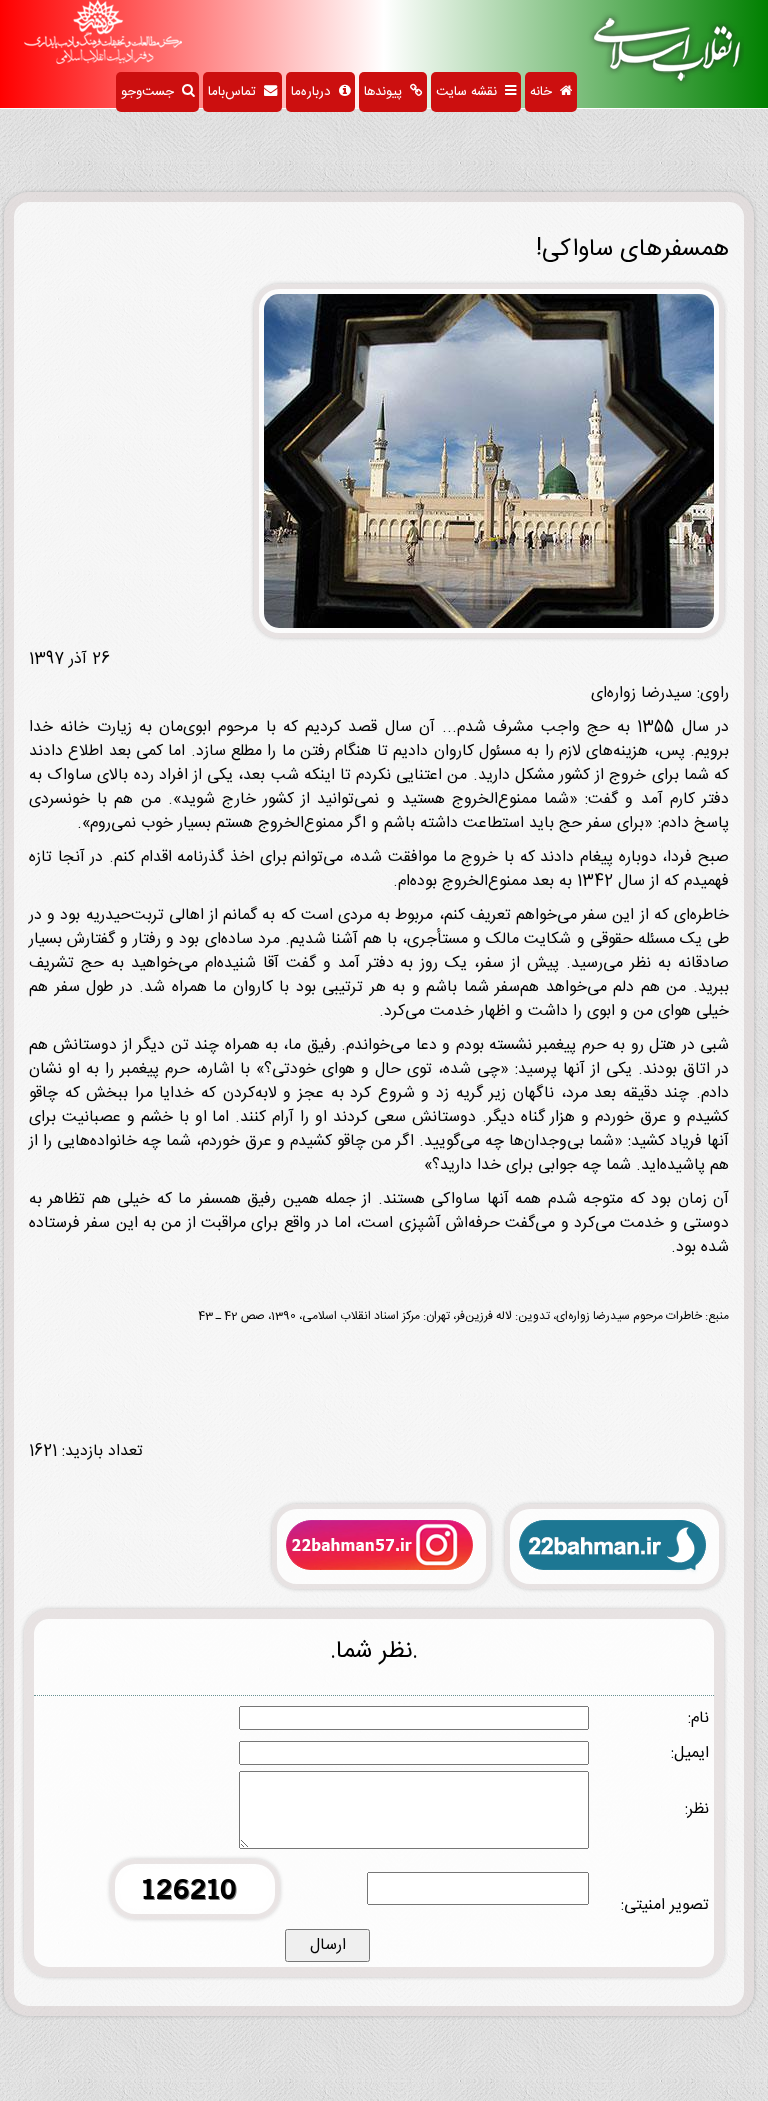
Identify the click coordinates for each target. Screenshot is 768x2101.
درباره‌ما (315, 92)
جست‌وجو (151, 92)
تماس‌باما (236, 92)
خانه (545, 92)
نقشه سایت (470, 92)
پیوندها (387, 92)
